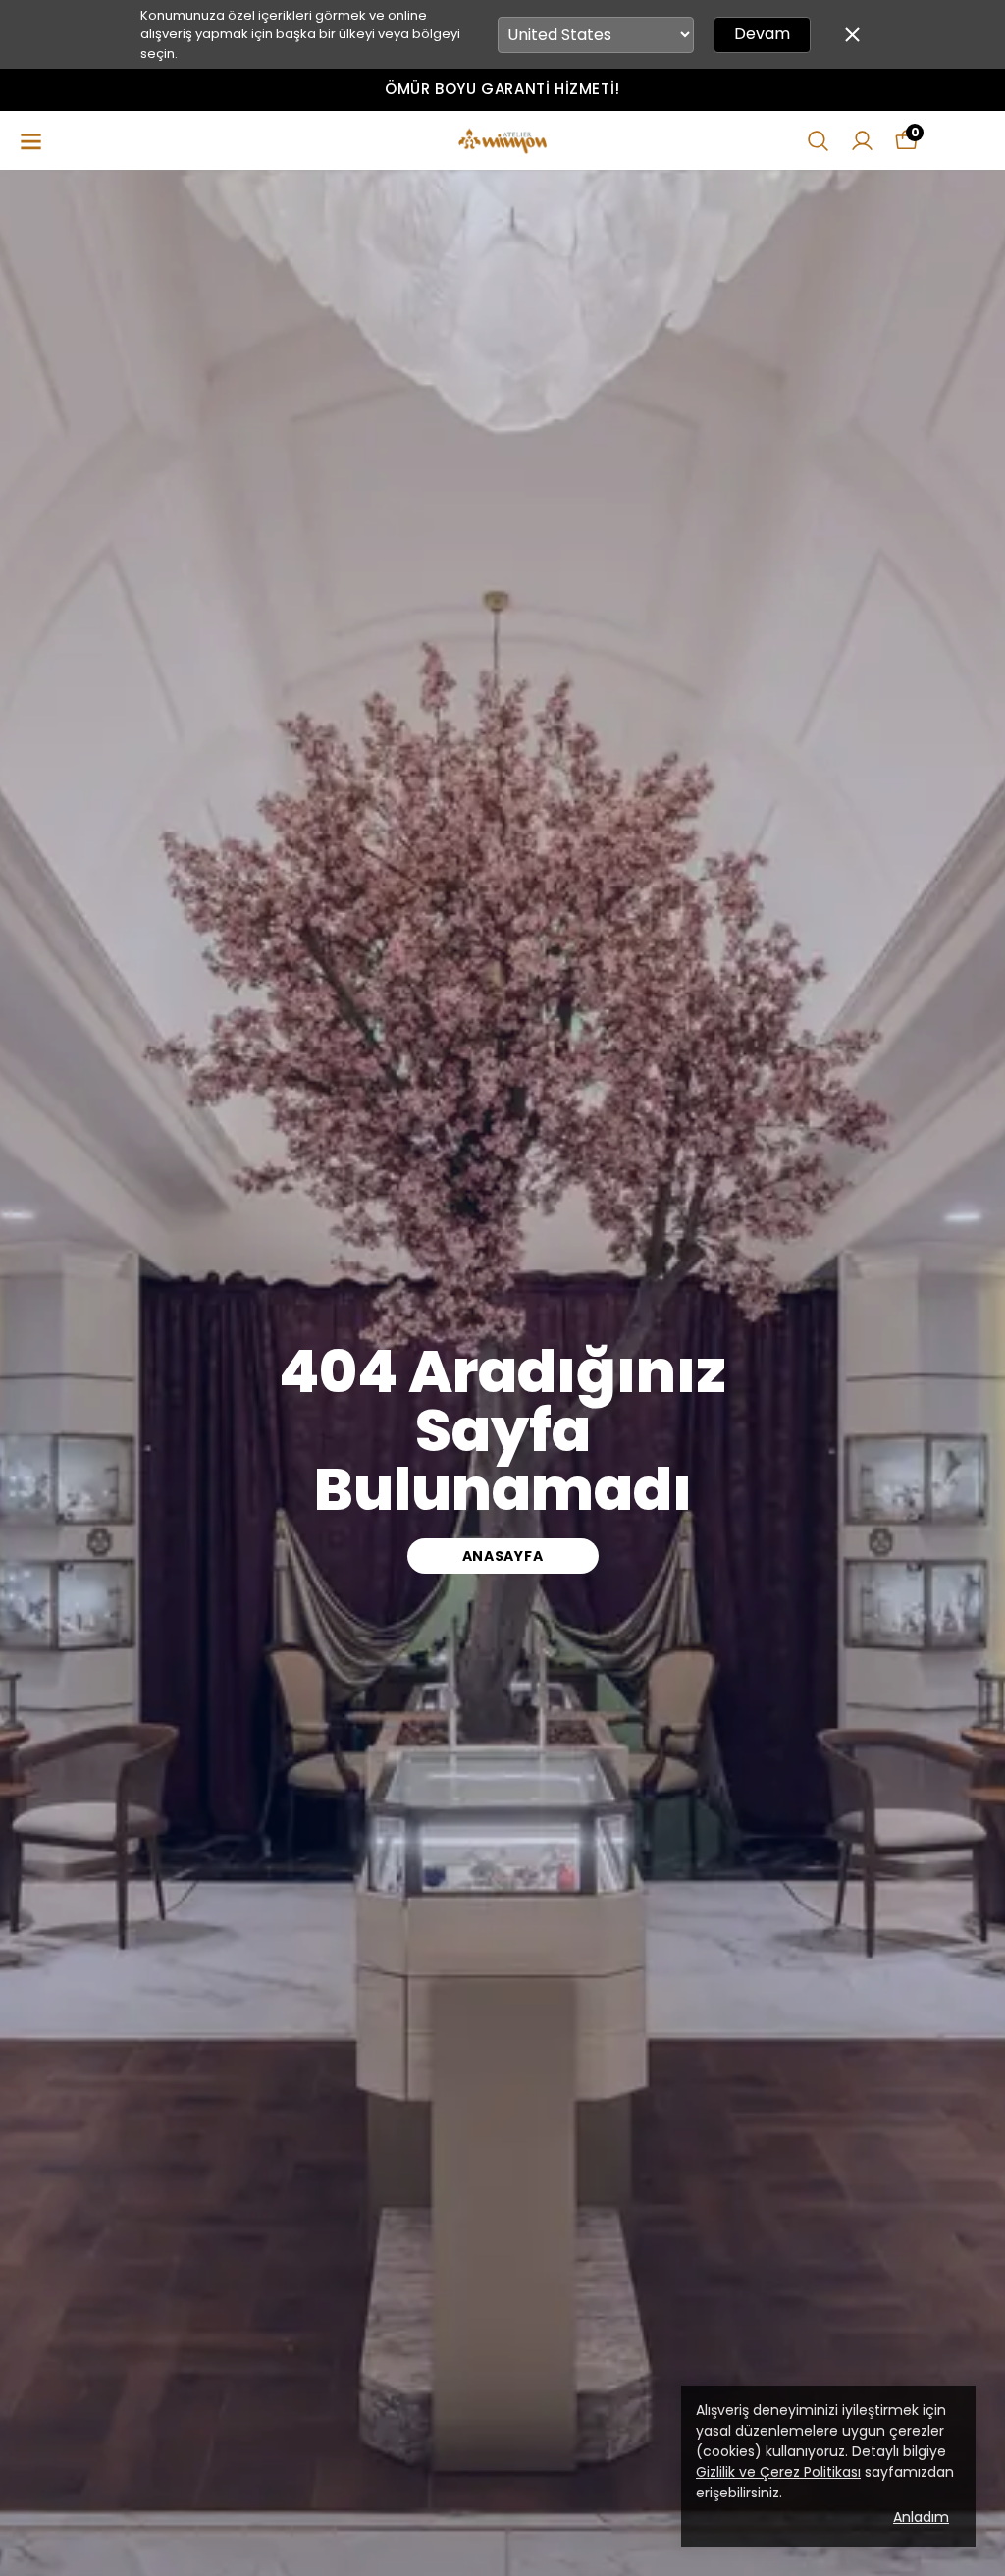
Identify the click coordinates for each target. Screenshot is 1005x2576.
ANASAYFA (503, 1556)
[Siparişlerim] (862, 141)
